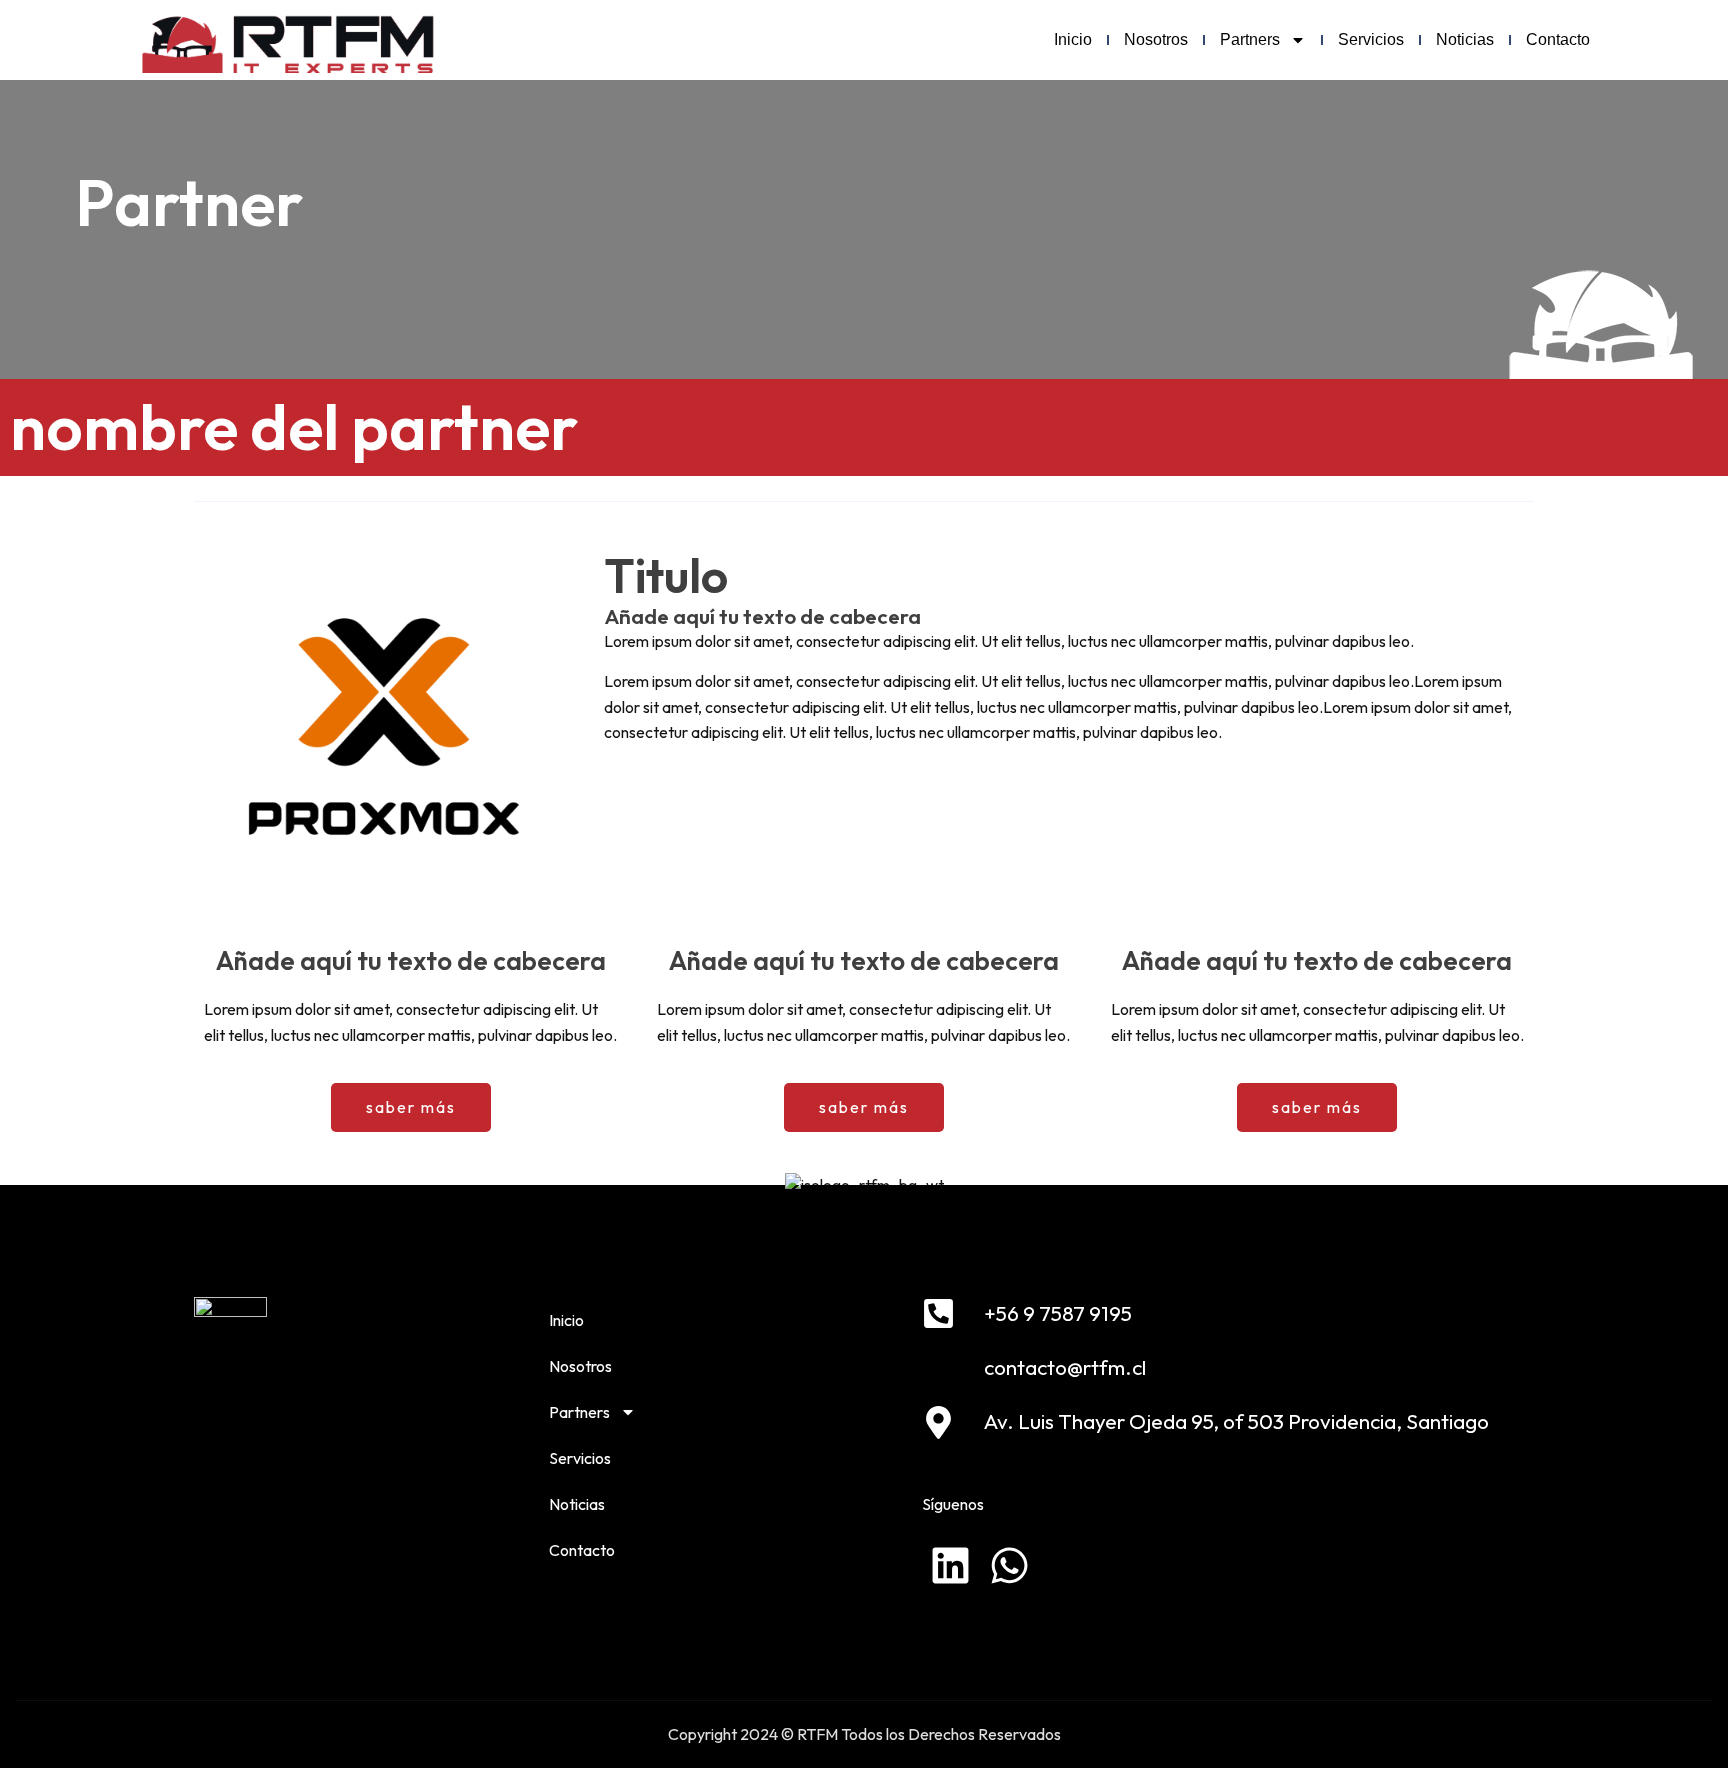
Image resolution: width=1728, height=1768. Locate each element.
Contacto (1558, 39)
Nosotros (1156, 39)
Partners (1250, 39)
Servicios (1371, 39)
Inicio (1073, 39)
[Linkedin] (950, 1565)
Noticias (1465, 39)
